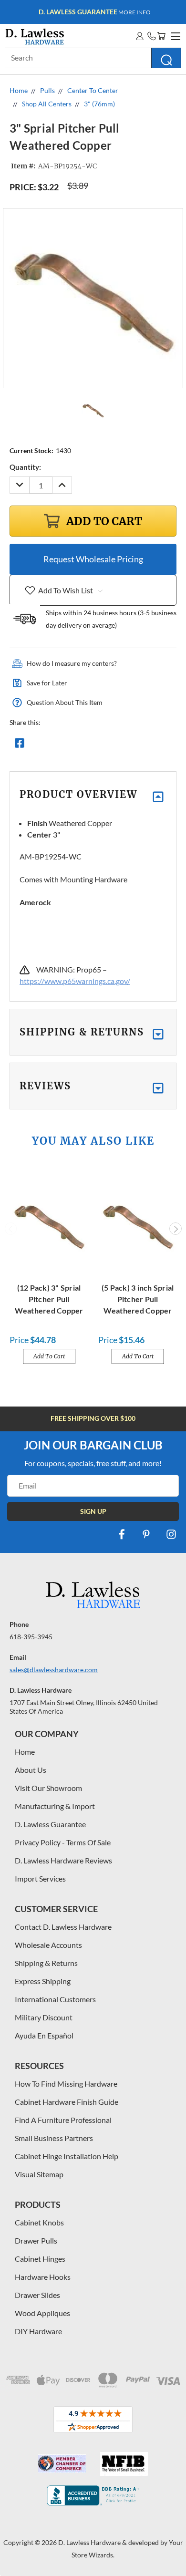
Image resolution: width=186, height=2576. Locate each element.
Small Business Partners (54, 2138)
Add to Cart (49, 1356)
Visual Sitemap (39, 2174)
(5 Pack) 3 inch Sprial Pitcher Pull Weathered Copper (138, 1299)
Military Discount (44, 2017)
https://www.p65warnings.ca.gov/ (75, 981)
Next (176, 1229)
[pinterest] (146, 1534)
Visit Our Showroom (48, 1788)
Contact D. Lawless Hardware (63, 1927)
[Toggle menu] (174, 35)
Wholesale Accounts (48, 1945)
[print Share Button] (88, 745)
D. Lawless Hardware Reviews (63, 1860)
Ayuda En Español (44, 2035)
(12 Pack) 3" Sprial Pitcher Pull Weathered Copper (49, 1299)
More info (95, 12)
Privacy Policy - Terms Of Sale (63, 1842)
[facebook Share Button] (20, 745)
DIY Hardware (38, 2331)
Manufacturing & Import (55, 1806)
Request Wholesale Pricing (93, 559)
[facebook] (122, 1534)
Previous (11, 1229)
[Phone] (152, 36)
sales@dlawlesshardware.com (54, 1670)
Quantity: (25, 467)
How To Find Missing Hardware (66, 2084)
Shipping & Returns (46, 1963)
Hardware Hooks (43, 2277)
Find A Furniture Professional (63, 2120)
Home (25, 1752)
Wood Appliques (42, 2313)
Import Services (40, 1878)
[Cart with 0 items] (161, 36)
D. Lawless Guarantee (50, 1824)
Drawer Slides (37, 2295)
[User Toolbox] (140, 36)
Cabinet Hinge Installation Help (67, 2156)
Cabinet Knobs (39, 2222)
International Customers (55, 1999)
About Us (31, 1770)
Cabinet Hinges (40, 2259)
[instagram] (171, 1534)
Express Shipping (43, 1981)
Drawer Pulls (36, 2240)
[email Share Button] (54, 745)
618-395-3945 (31, 1637)
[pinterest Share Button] (123, 745)
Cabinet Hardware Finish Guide (67, 2102)
